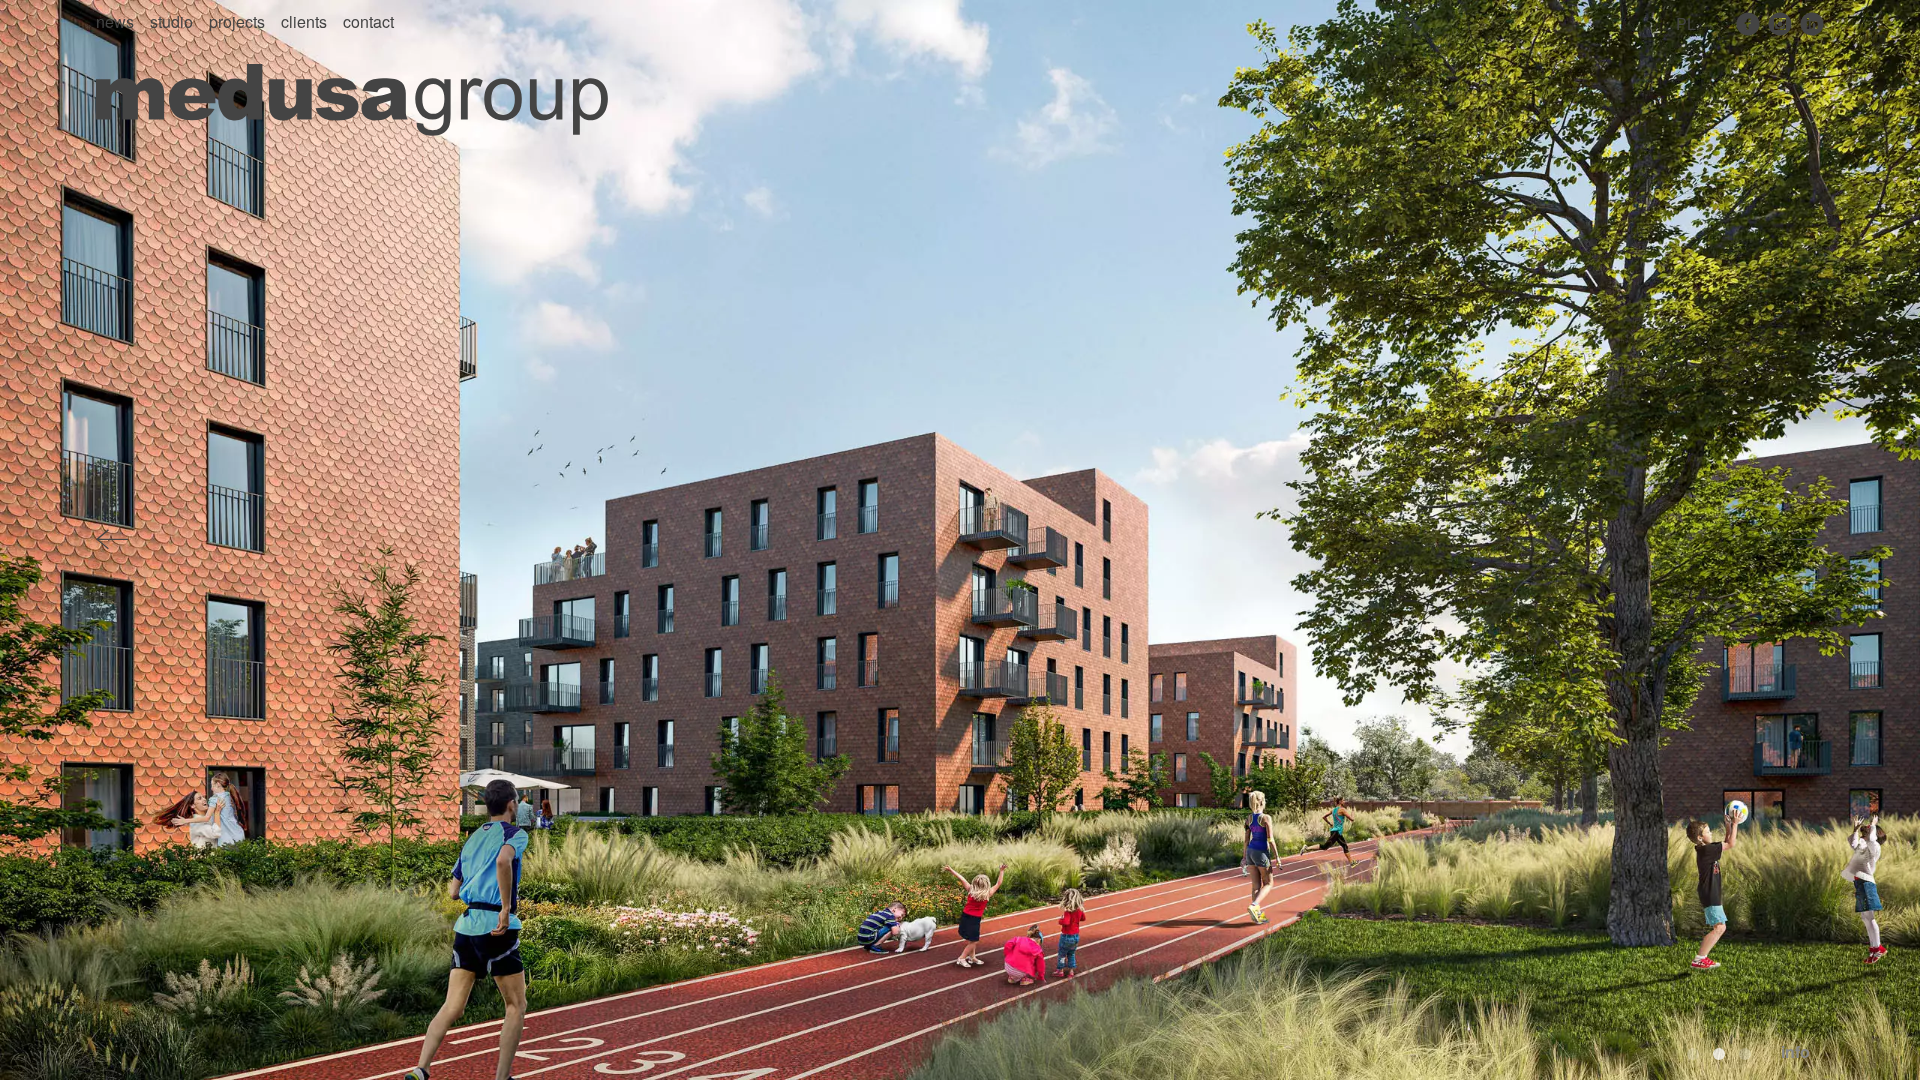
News (115, 21)
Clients (304, 21)
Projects (237, 21)
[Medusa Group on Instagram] (1780, 24)
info (1795, 1051)
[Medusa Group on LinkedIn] (1812, 24)
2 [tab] (1719, 1054)
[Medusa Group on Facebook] (1748, 24)
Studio (171, 21)
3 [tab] (1745, 1054)
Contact (368, 21)
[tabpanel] (960, 540)
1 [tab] (1693, 1054)
